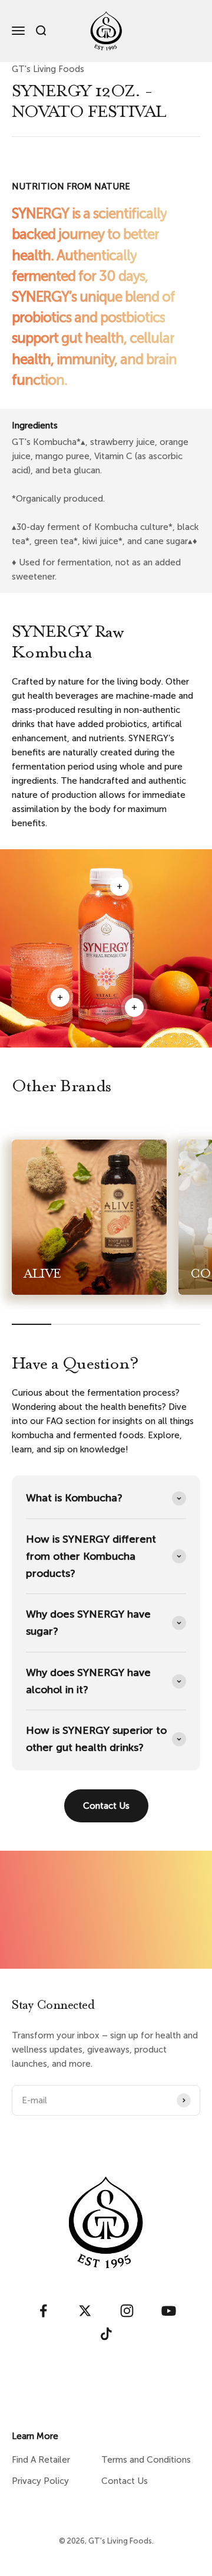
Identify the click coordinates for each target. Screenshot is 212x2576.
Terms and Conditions (146, 2460)
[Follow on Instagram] (127, 2311)
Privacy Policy (40, 2481)
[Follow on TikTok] (106, 2334)
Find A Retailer (41, 2460)
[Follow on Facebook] (43, 2311)
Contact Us (106, 1806)
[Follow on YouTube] (169, 2311)
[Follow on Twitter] (85, 2311)
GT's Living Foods (48, 69)
